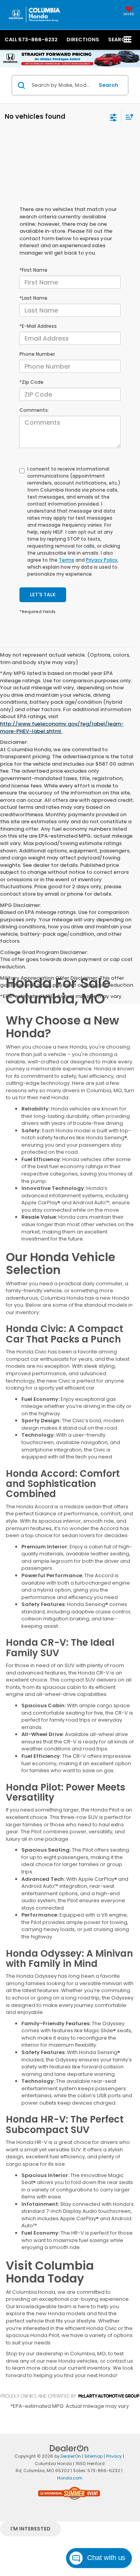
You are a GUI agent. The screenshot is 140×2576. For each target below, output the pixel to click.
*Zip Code (31, 382)
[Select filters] (113, 117)
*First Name (33, 270)
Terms (66, 560)
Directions (83, 40)
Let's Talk (43, 595)
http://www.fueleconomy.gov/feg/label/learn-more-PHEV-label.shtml (62, 727)
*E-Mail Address (38, 326)
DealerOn (71, 2456)
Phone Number (37, 354)
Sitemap (94, 2456)
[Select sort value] (128, 117)
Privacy (114, 2456)
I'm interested (31, 2529)
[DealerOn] (69, 2448)
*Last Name (33, 298)
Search (108, 85)
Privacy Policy (102, 560)
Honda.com (70, 2478)
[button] (31, 40)
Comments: (34, 410)
